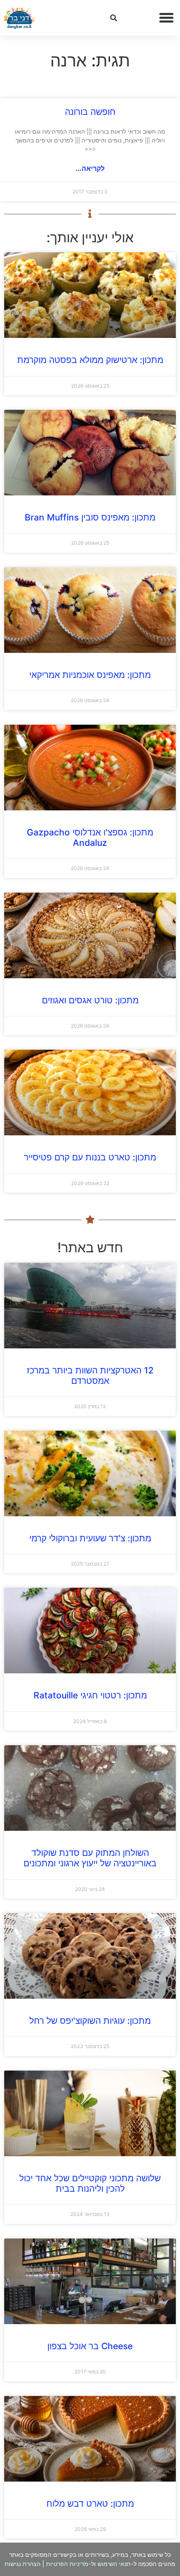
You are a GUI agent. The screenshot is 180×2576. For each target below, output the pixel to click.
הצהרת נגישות (23, 2564)
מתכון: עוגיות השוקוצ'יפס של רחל (90, 2021)
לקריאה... (90, 168)
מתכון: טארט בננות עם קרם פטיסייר (90, 1157)
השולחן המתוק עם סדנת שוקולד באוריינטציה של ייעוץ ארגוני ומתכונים (90, 1858)
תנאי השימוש (114, 2564)
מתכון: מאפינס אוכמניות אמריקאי (90, 675)
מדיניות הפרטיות (67, 2564)
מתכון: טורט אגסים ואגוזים (90, 1000)
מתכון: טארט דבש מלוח (90, 2504)
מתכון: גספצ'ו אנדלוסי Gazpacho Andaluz (90, 838)
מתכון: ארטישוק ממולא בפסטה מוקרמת (90, 360)
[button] (167, 18)
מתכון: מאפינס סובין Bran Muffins (90, 517)
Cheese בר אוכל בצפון (90, 2346)
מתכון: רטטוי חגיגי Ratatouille (90, 1695)
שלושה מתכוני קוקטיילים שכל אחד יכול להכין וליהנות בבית (90, 2183)
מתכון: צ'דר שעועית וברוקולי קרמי (90, 1538)
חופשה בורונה (90, 112)
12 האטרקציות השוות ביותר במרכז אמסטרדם (90, 1376)
